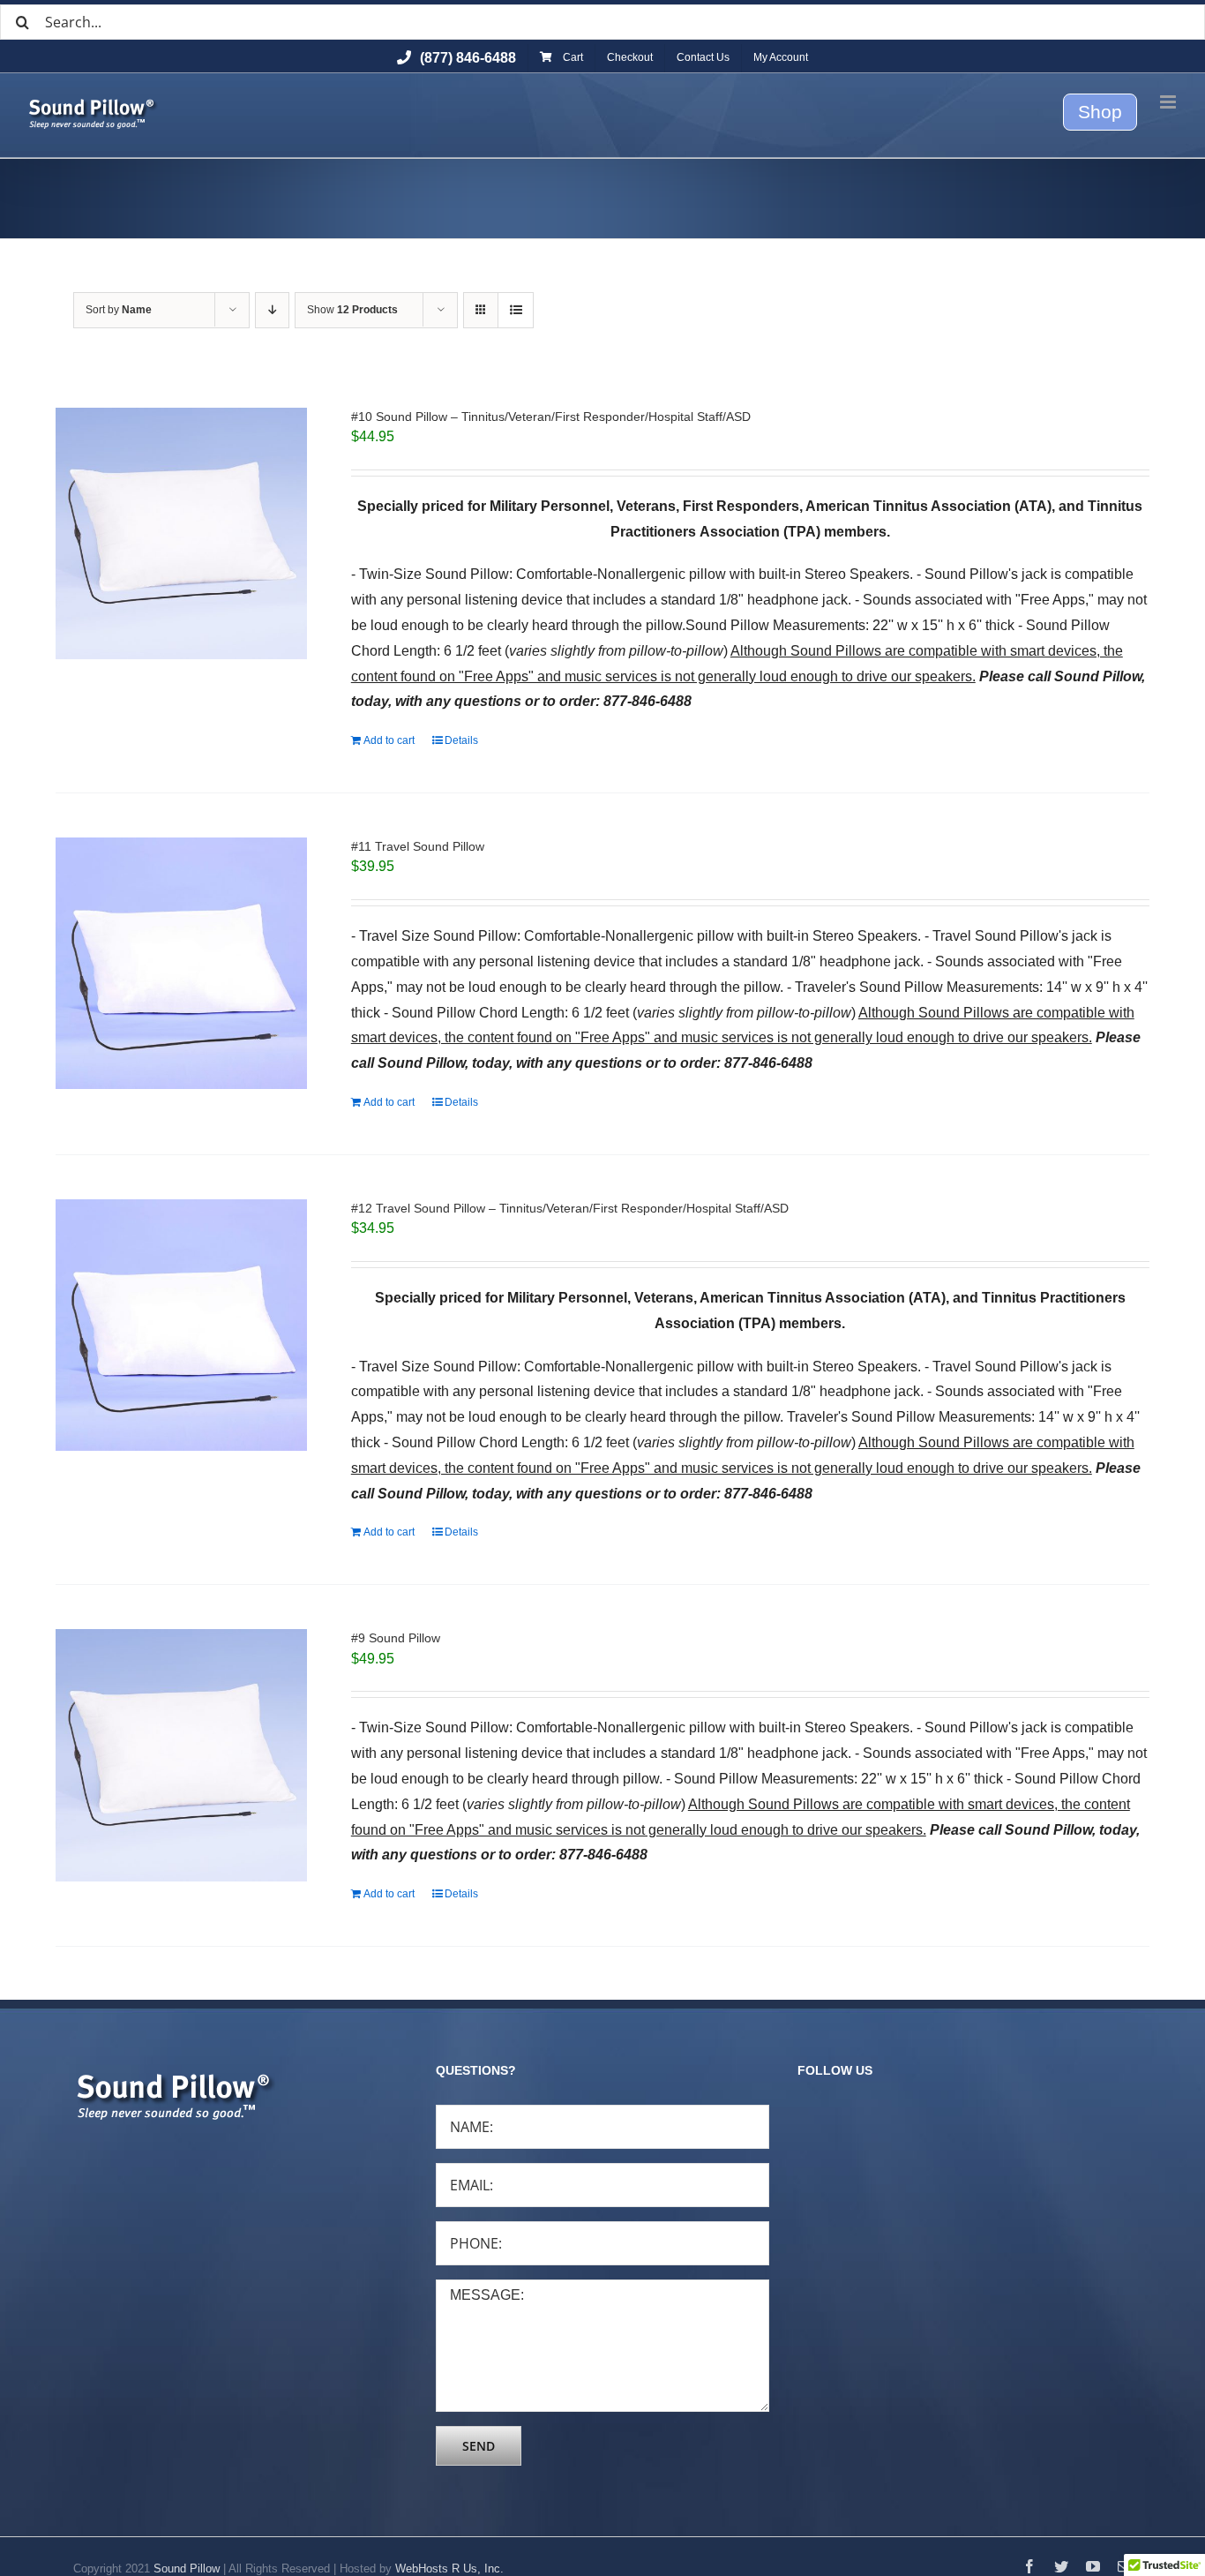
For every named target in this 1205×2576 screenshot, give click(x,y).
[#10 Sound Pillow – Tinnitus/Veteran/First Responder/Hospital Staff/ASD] (181, 533)
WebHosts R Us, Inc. (449, 2568)
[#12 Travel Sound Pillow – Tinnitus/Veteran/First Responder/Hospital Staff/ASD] (181, 1325)
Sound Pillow (187, 2568)
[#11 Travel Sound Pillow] (181, 963)
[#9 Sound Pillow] (181, 1755)
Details (461, 740)
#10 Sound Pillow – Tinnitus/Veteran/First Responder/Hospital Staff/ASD (551, 417)
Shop (1100, 112)
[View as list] (516, 310)
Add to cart (389, 740)
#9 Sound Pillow (396, 1638)
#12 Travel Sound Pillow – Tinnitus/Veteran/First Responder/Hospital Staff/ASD (570, 1208)
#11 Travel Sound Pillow (418, 846)
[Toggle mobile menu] (1169, 102)
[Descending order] (272, 310)
